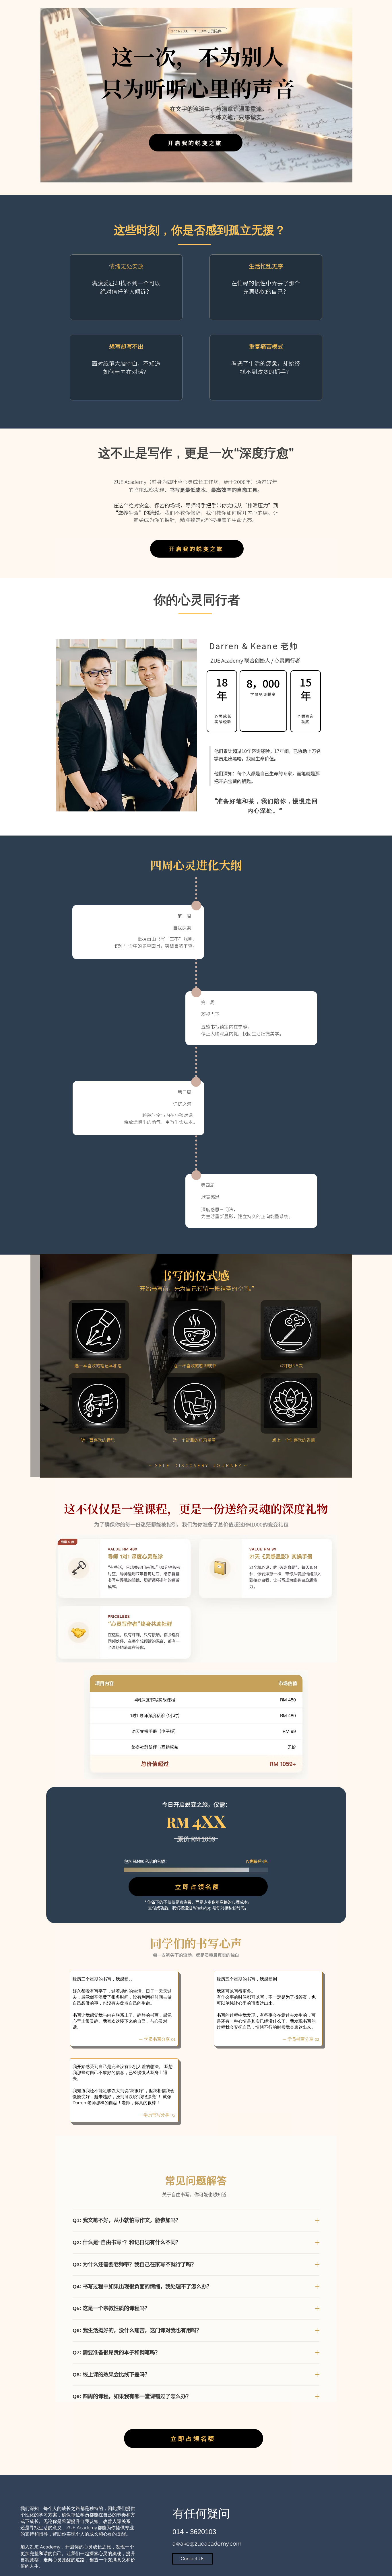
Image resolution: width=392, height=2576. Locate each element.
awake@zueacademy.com (207, 2544)
